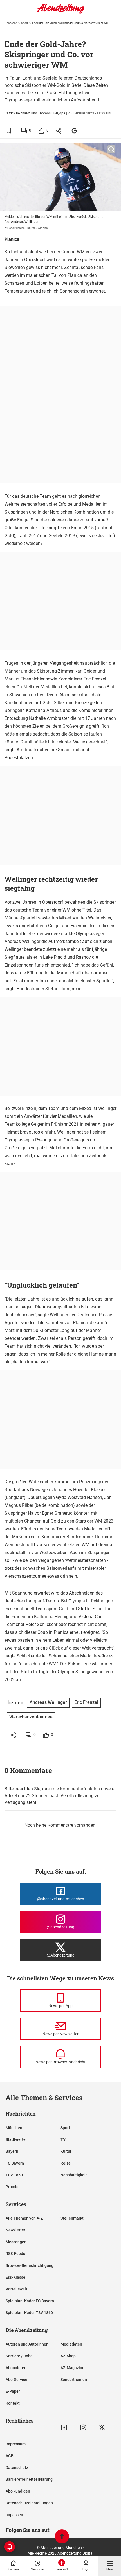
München (14, 2128)
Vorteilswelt (16, 2289)
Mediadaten (71, 2344)
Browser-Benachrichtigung (30, 2265)
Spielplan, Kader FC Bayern (30, 2301)
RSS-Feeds (15, 2254)
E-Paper (13, 2391)
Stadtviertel (16, 2139)
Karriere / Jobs (19, 2356)
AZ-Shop (68, 2356)
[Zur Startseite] (60, 13)
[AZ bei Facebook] (64, 2427)
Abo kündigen (18, 2491)
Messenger (16, 2242)
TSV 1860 (14, 2175)
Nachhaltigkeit (74, 2175)
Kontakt (13, 2403)
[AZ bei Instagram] (83, 2427)
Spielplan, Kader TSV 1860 (29, 2313)
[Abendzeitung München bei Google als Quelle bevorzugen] (74, 131)
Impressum (16, 2444)
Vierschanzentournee (25, 1576)
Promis (12, 2187)
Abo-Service (16, 2380)
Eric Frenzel (95, 679)
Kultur (66, 2151)
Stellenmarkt (72, 2218)
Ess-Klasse (15, 2277)
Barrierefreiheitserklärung (29, 2479)
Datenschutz (17, 2468)
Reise (66, 2163)
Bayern (12, 2151)
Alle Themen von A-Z (24, 2218)
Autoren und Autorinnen (27, 2344)
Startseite (11, 23)
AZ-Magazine (72, 2368)
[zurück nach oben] (62, 2537)
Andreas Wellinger (22, 941)
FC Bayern (15, 2163)
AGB (10, 2456)
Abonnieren (16, 2368)
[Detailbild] (111, 150)
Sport (24, 23)
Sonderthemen (74, 2380)
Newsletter (15, 2230)
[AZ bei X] (102, 2427)
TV (63, 2139)
